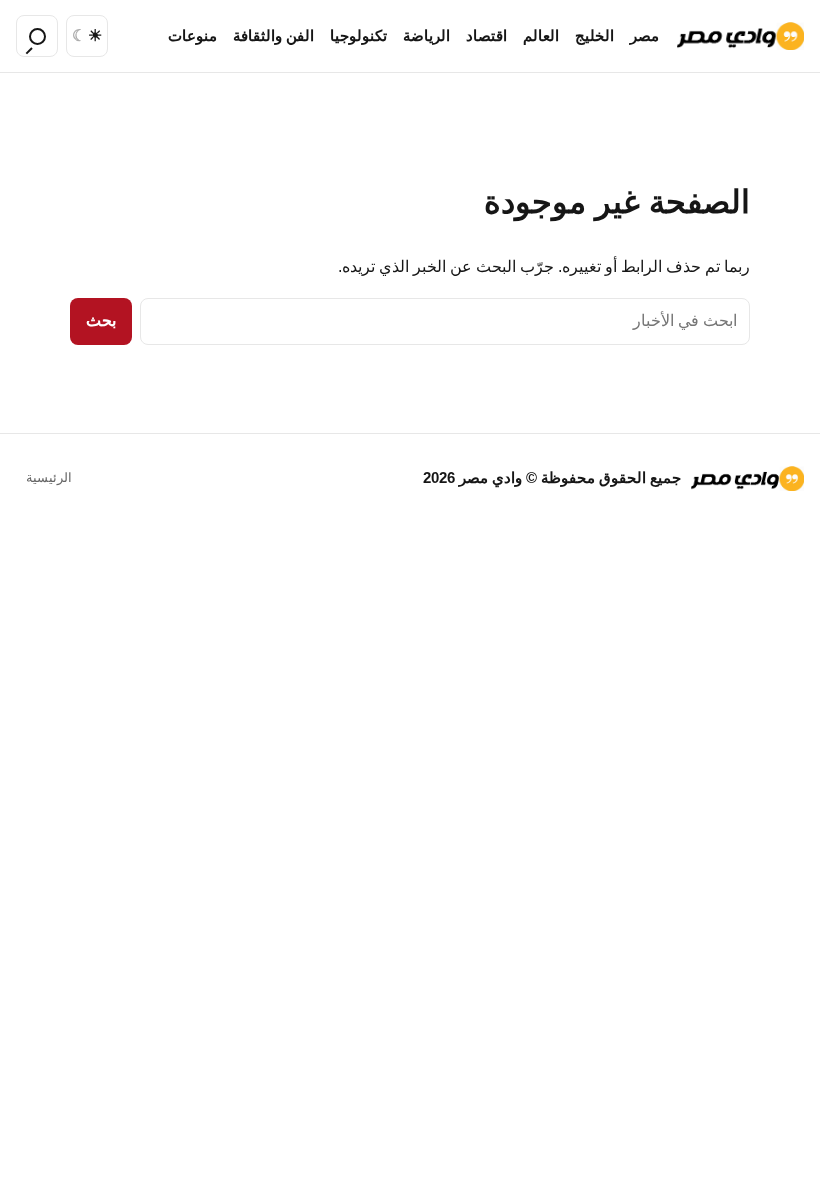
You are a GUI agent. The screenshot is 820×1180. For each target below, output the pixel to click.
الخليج (594, 36)
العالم (541, 36)
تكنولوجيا (358, 36)
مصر (644, 36)
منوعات (192, 36)
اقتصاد (486, 36)
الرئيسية (49, 477)
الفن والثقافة (273, 36)
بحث (101, 320)
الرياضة (426, 36)
